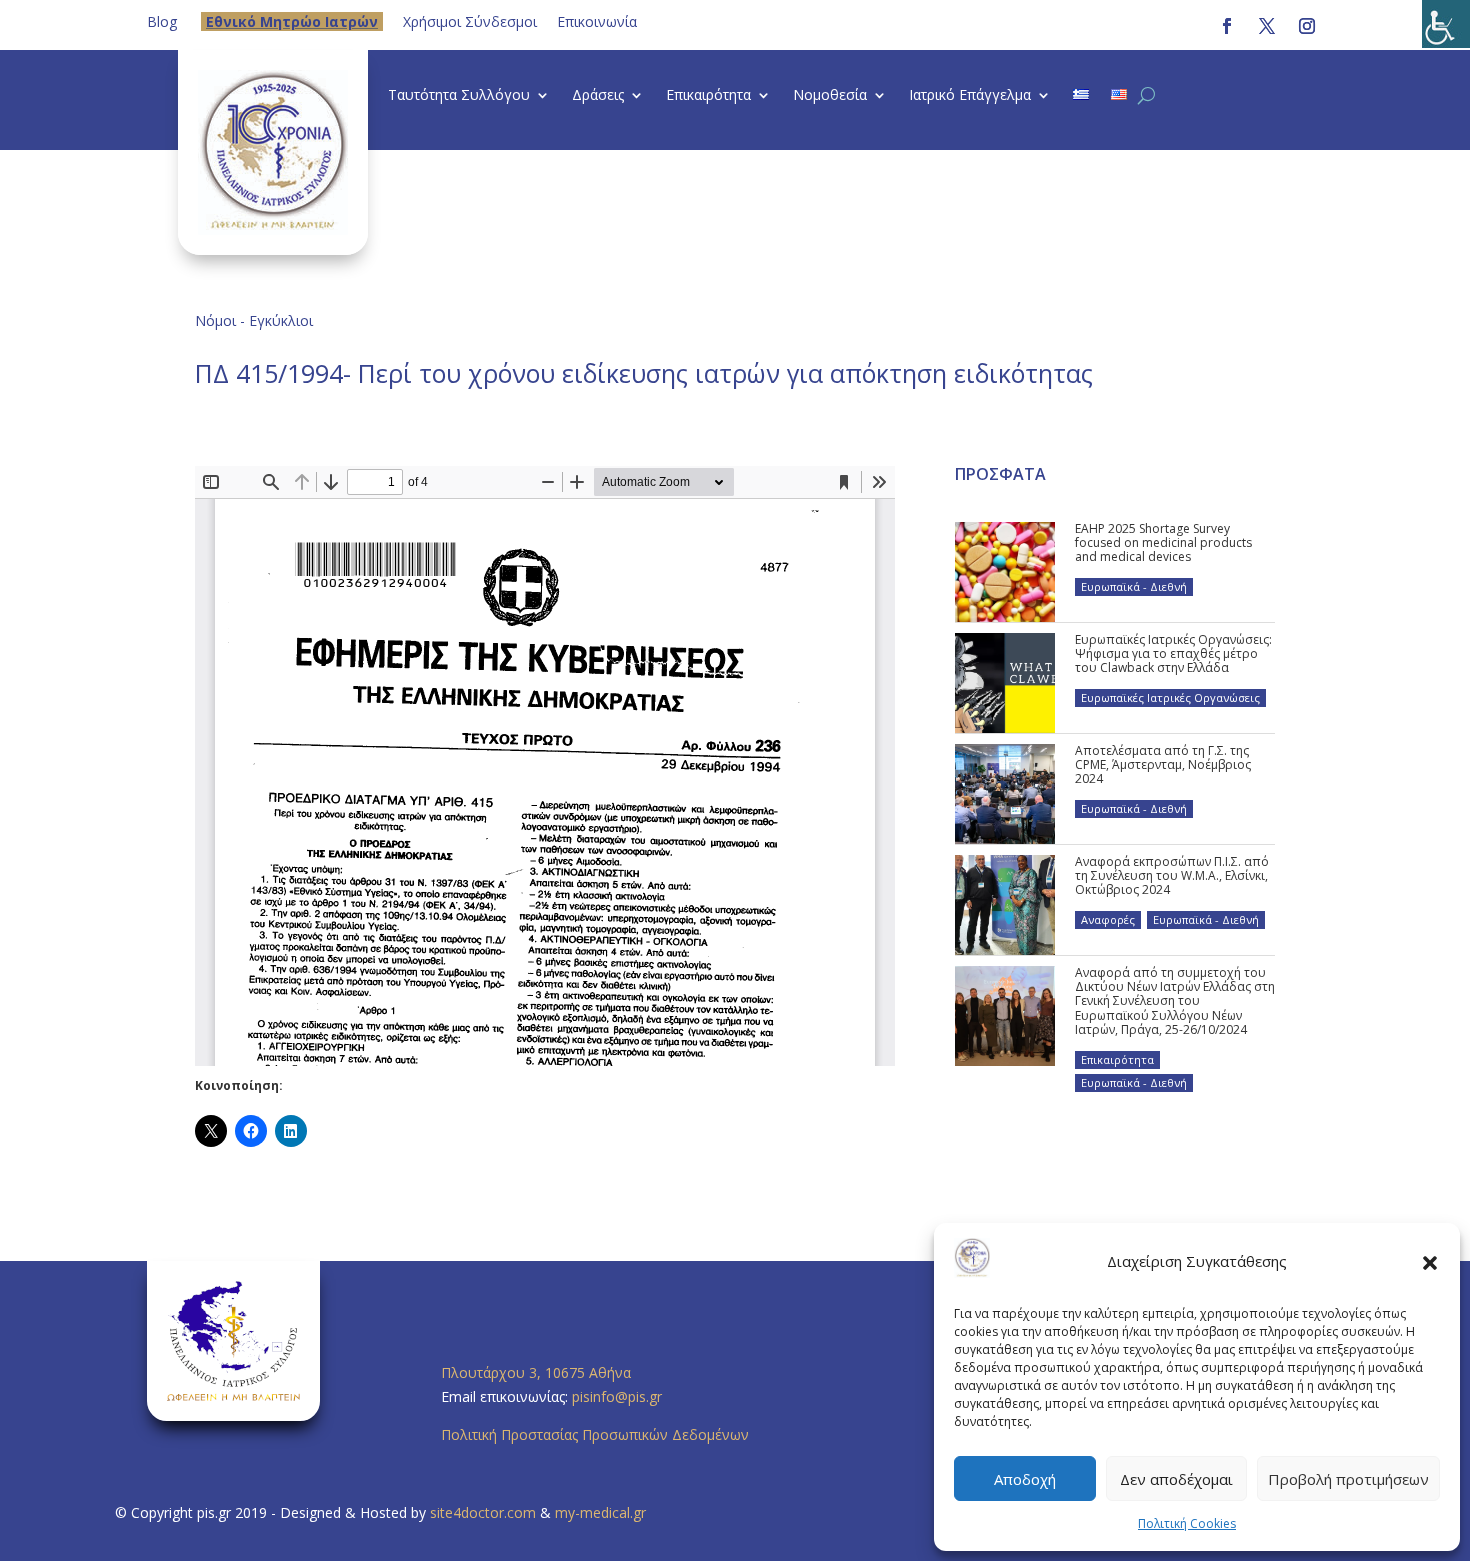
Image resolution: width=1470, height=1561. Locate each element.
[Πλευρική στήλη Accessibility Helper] (1446, 24)
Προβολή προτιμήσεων (1348, 1479)
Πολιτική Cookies (1187, 1523)
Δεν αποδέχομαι (1176, 1479)
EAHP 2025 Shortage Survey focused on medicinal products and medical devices (1163, 543)
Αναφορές (1108, 919)
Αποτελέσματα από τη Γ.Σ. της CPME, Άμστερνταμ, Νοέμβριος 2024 (1163, 765)
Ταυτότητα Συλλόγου (459, 96)
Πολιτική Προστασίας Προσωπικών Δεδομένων (595, 1434)
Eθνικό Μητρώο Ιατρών (292, 21)
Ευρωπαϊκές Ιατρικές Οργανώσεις (1170, 697)
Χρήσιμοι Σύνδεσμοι (470, 21)
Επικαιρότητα (708, 96)
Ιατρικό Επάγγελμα (970, 96)
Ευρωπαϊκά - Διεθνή (1134, 586)
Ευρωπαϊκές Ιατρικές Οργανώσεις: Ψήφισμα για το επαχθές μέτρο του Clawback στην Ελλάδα (1173, 654)
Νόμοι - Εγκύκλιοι (254, 320)
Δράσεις (598, 96)
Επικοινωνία (597, 21)
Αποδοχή (1025, 1479)
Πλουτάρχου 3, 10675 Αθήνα (536, 1372)
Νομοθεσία (830, 96)
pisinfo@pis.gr (619, 1396)
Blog (162, 21)
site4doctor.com (483, 1512)
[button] (1430, 1262)
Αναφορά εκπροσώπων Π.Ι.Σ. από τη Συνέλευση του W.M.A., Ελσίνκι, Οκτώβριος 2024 (1172, 876)
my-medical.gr (600, 1512)
